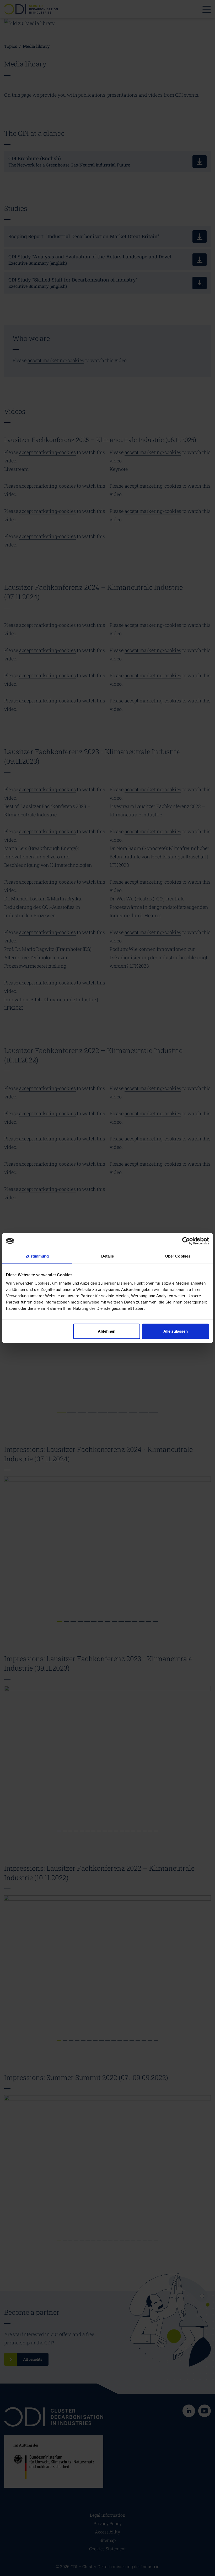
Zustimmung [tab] (37, 1256)
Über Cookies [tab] (178, 1256)
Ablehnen (107, 1331)
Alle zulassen (176, 1331)
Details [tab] (108, 1256)
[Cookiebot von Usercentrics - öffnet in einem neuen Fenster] (186, 1241)
